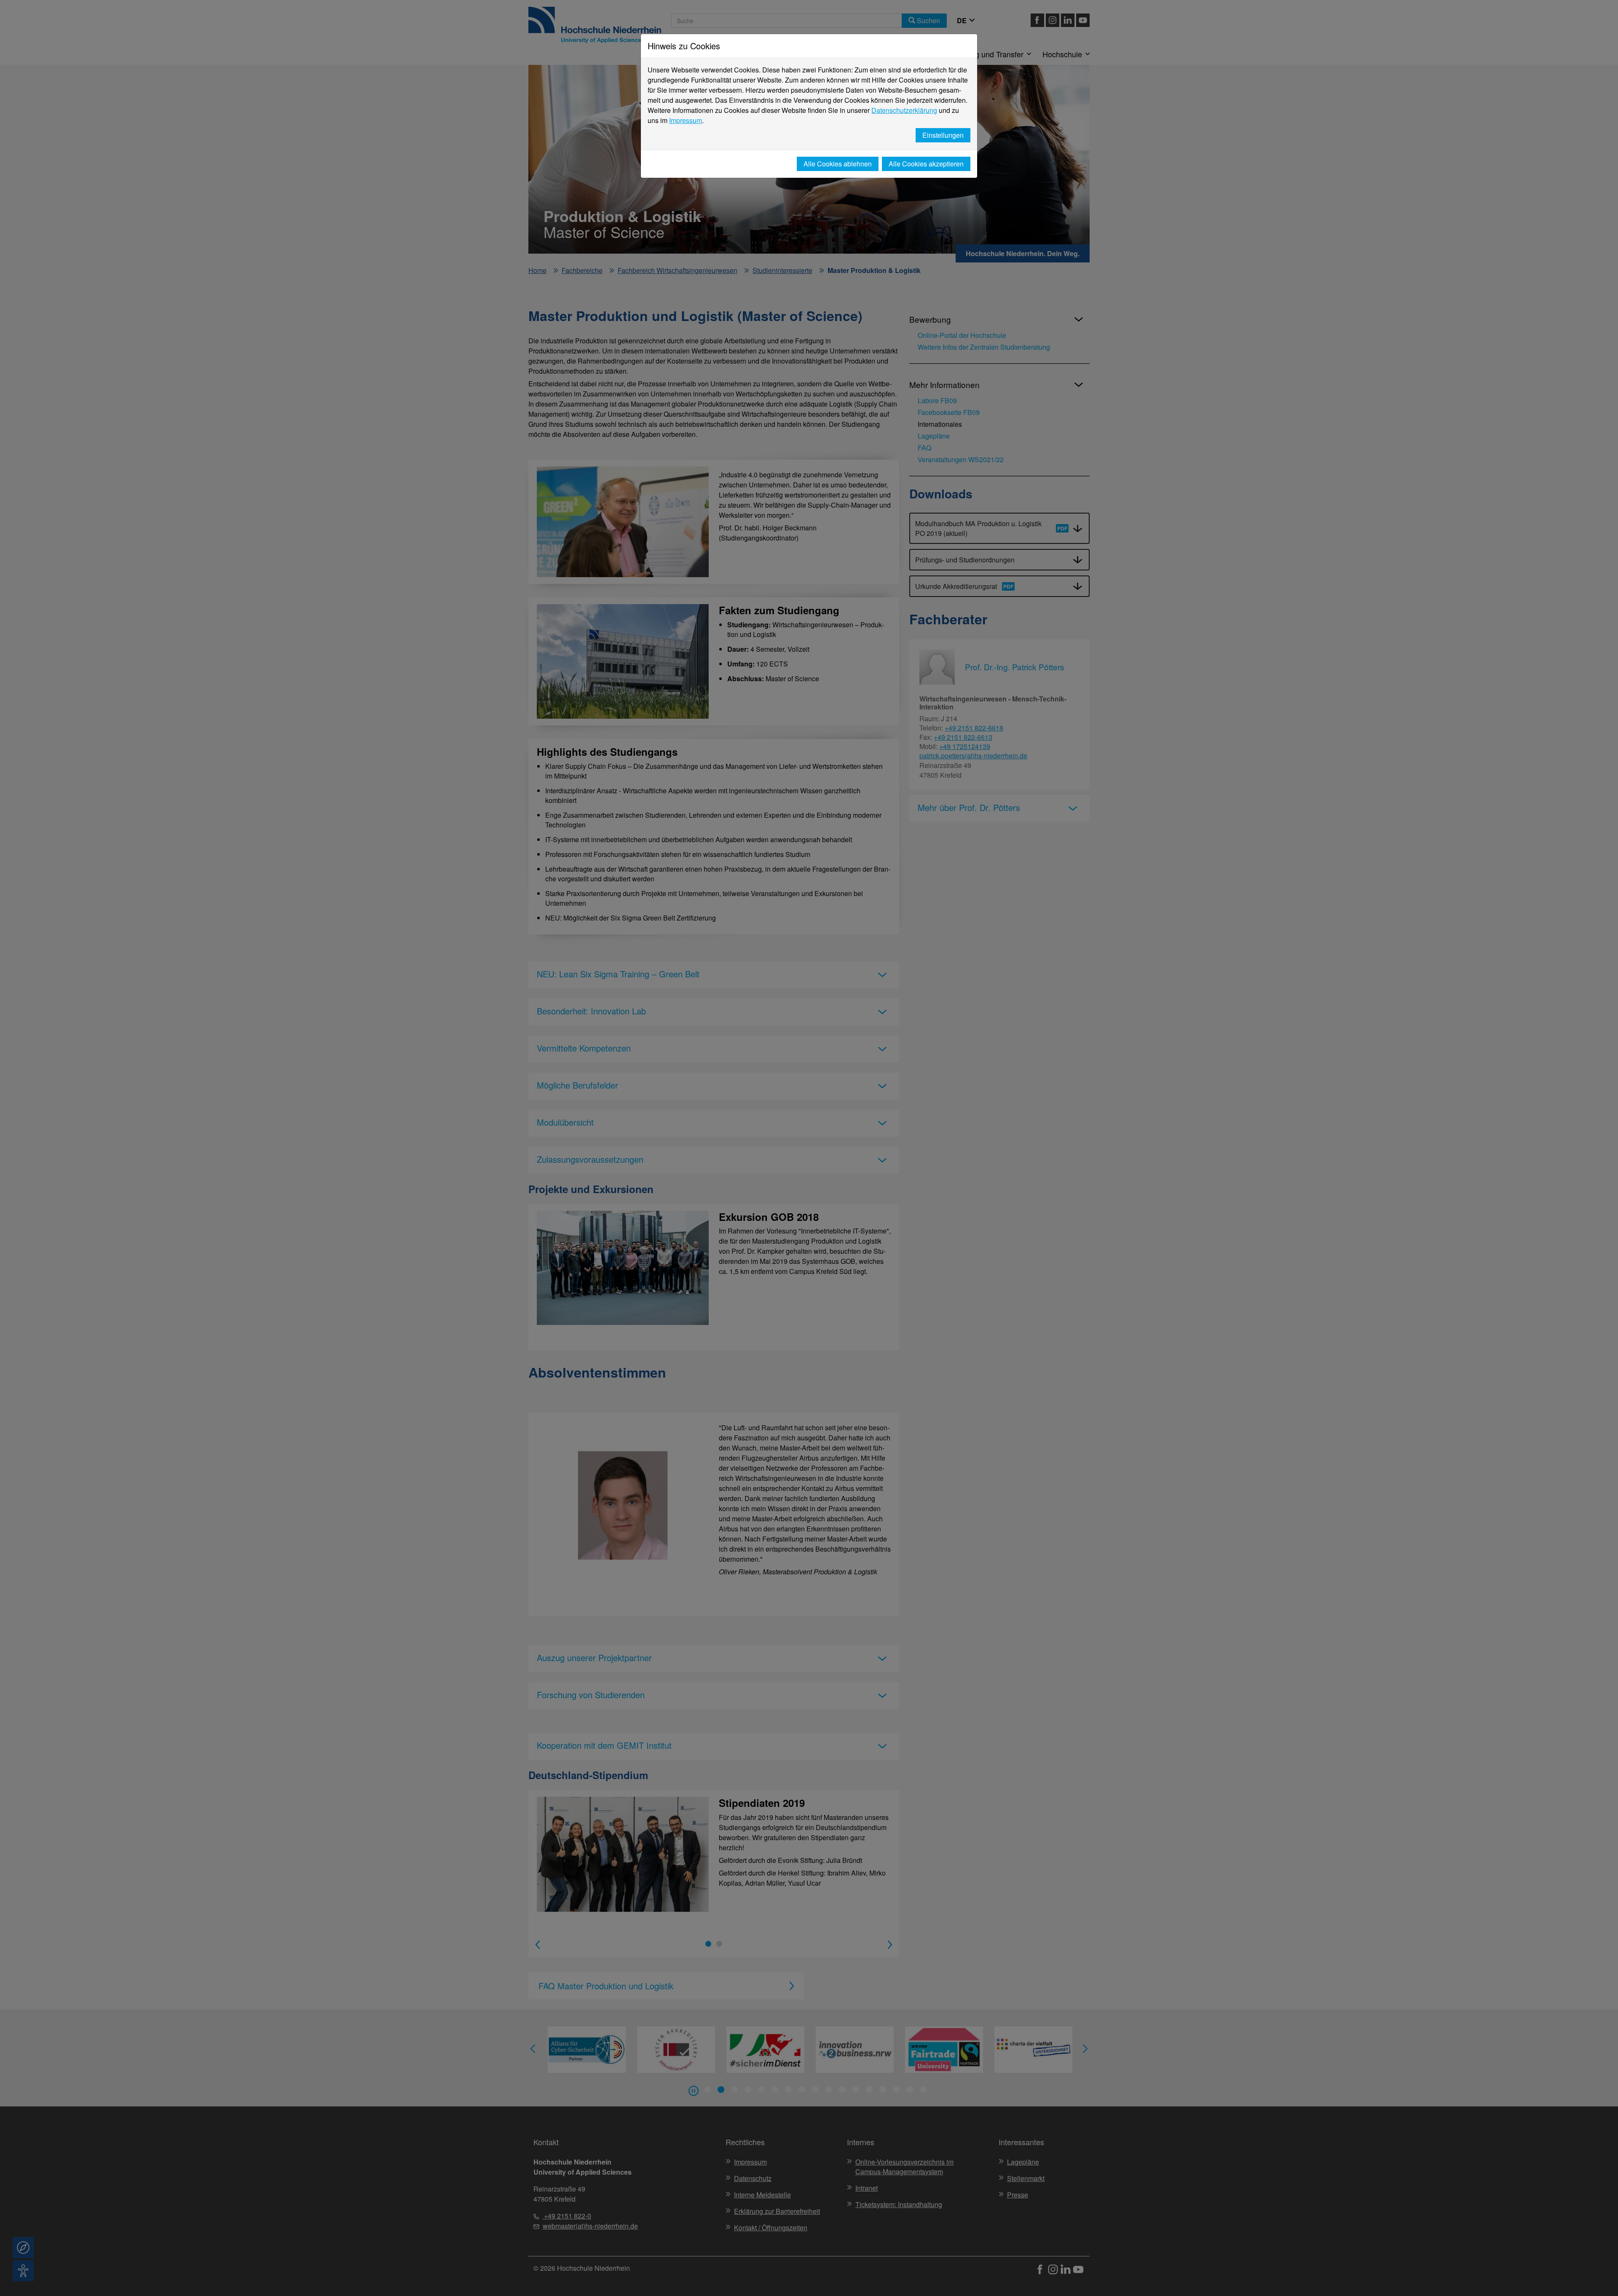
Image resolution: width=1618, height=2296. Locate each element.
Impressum (686, 120)
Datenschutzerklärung (904, 110)
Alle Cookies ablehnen (838, 164)
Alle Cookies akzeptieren (926, 164)
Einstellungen (943, 135)
